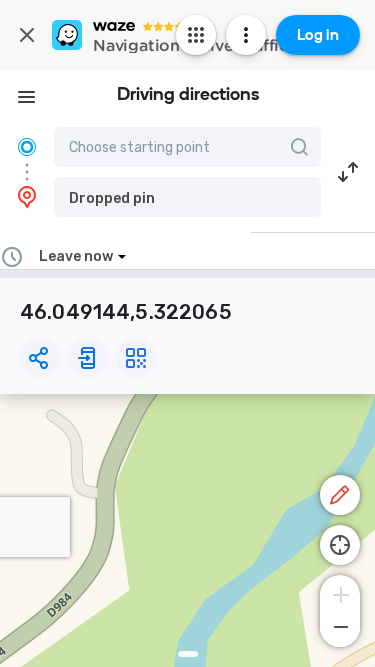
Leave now (76, 256)
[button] (187, 197)
